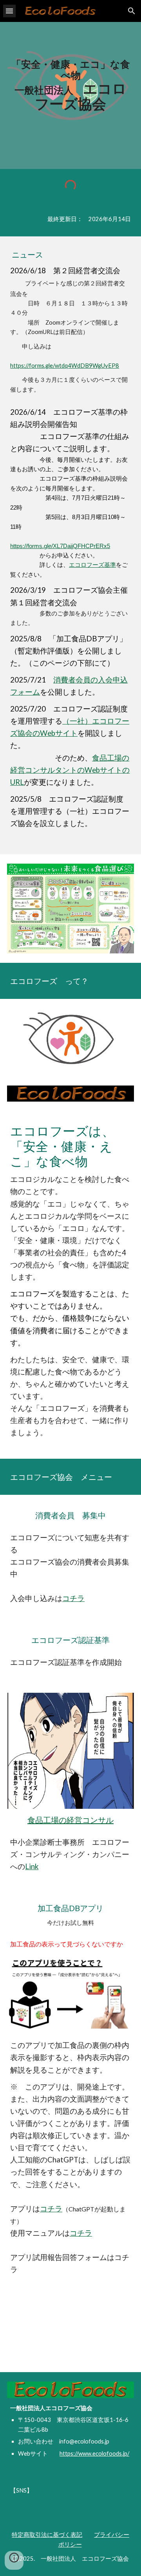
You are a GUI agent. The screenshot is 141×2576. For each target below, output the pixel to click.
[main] (70, 85)
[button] (9, 11)
